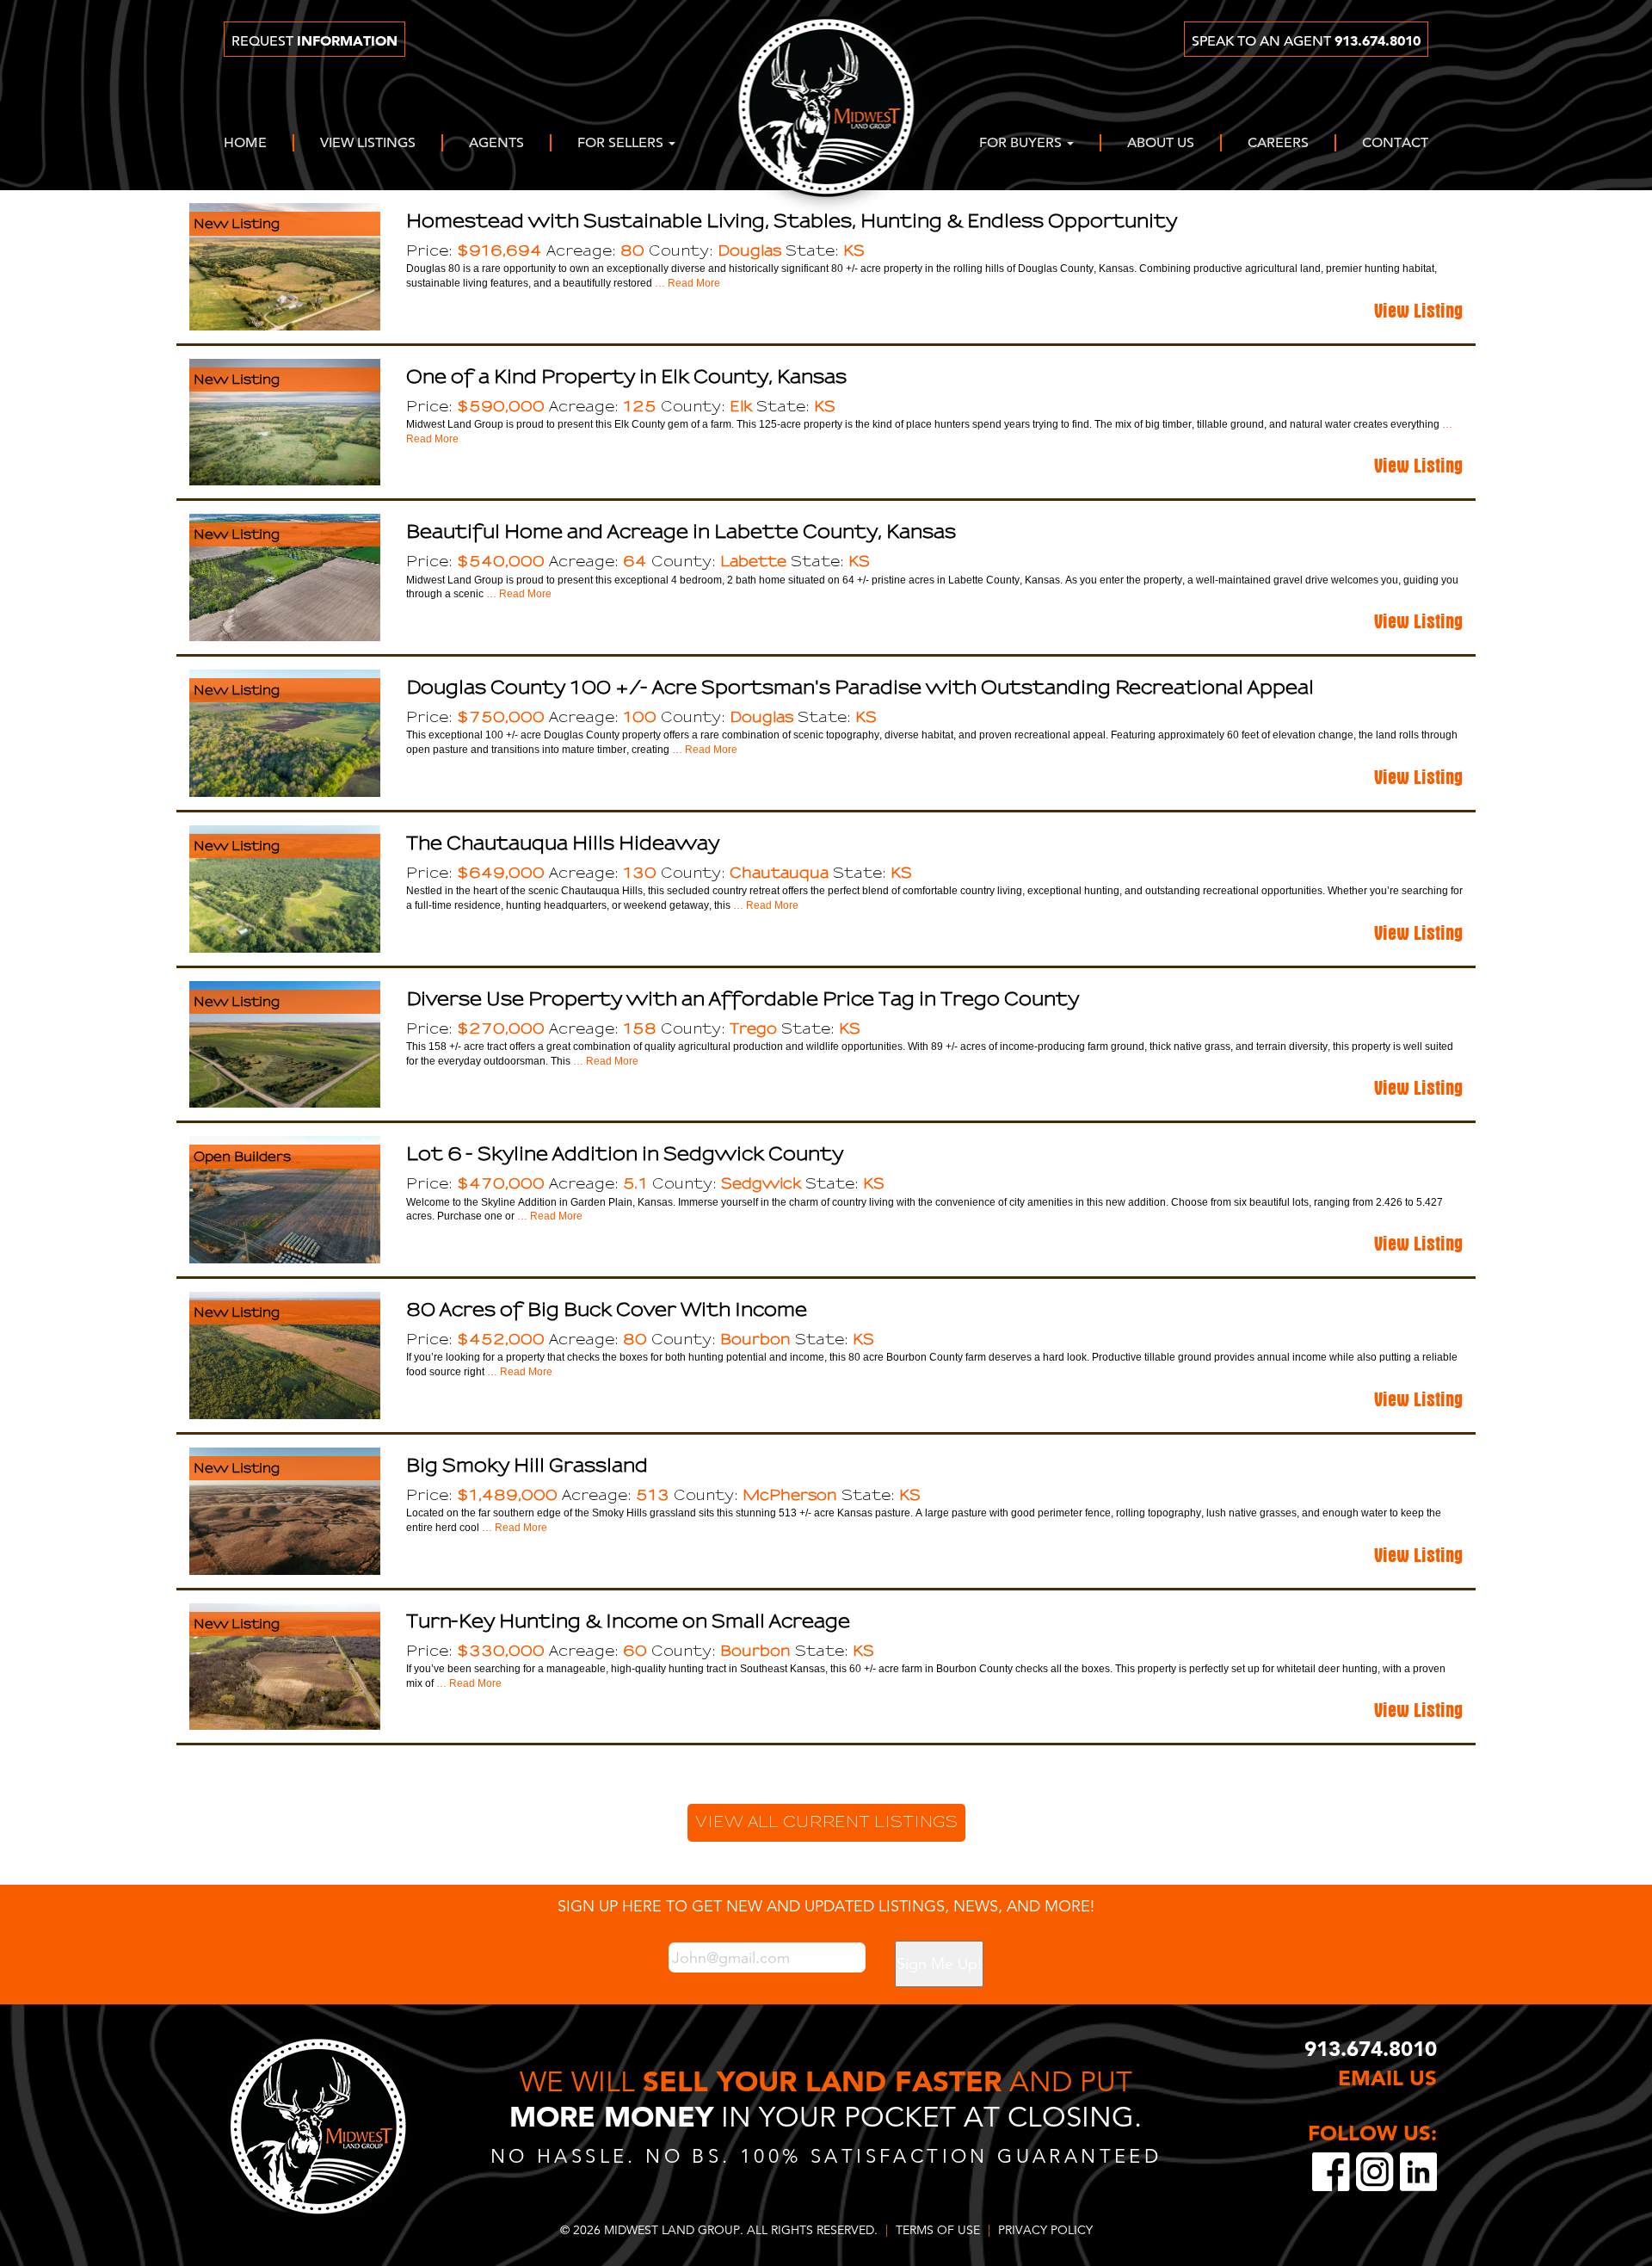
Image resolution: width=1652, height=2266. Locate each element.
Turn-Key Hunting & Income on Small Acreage (628, 1621)
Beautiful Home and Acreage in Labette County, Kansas (681, 531)
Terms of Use (938, 2230)
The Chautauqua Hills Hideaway (563, 843)
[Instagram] (1378, 2169)
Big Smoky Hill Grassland (527, 1465)
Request (314, 41)
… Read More (686, 283)
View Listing (1418, 307)
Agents (496, 144)
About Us (1161, 144)
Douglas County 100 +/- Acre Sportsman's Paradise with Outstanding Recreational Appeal (860, 687)
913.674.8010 (1371, 2050)
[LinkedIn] (1418, 2169)
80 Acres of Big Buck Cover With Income (607, 1309)
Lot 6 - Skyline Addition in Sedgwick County (625, 1154)
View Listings (368, 144)
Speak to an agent (1306, 41)
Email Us (1387, 2078)
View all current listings (826, 1822)
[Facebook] (1334, 2169)
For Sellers (622, 144)
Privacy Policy (1045, 2230)
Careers (1278, 144)
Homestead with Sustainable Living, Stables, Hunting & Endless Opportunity (792, 221)
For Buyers (1022, 144)
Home (245, 144)
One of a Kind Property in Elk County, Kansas (626, 377)
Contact (1395, 144)
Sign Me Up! (939, 1963)
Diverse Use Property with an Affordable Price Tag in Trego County (743, 999)
